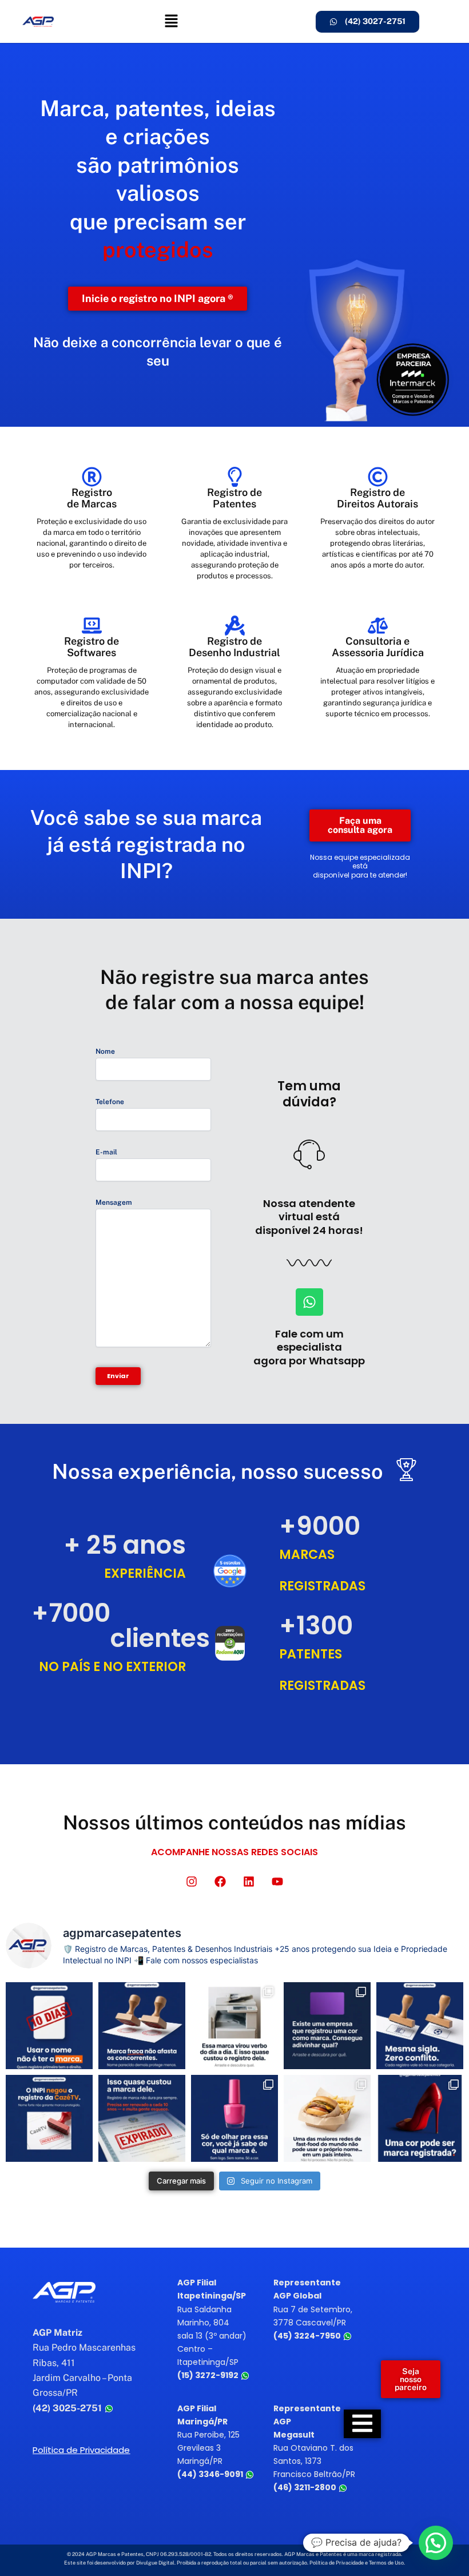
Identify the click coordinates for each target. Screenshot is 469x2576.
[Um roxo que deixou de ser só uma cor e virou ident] (327, 2026)
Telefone (110, 1102)
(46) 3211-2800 (306, 2487)
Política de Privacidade (81, 2450)
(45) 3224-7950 (308, 2336)
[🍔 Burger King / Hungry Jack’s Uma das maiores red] (327, 2118)
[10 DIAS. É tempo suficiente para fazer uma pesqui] (49, 2026)
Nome (105, 1051)
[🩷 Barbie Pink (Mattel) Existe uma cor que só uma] (234, 2118)
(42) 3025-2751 (68, 2408)
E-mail (106, 1152)
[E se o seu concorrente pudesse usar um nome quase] (142, 2026)
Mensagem (114, 1202)
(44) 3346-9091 (211, 2474)
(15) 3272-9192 (209, 2375)
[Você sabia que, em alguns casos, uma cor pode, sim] (420, 2118)
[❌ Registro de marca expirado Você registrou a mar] (142, 2118)
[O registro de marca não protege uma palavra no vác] (420, 2026)
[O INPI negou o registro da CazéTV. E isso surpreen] (49, 2118)
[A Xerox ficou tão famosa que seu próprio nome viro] (234, 2026)
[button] (171, 21)
